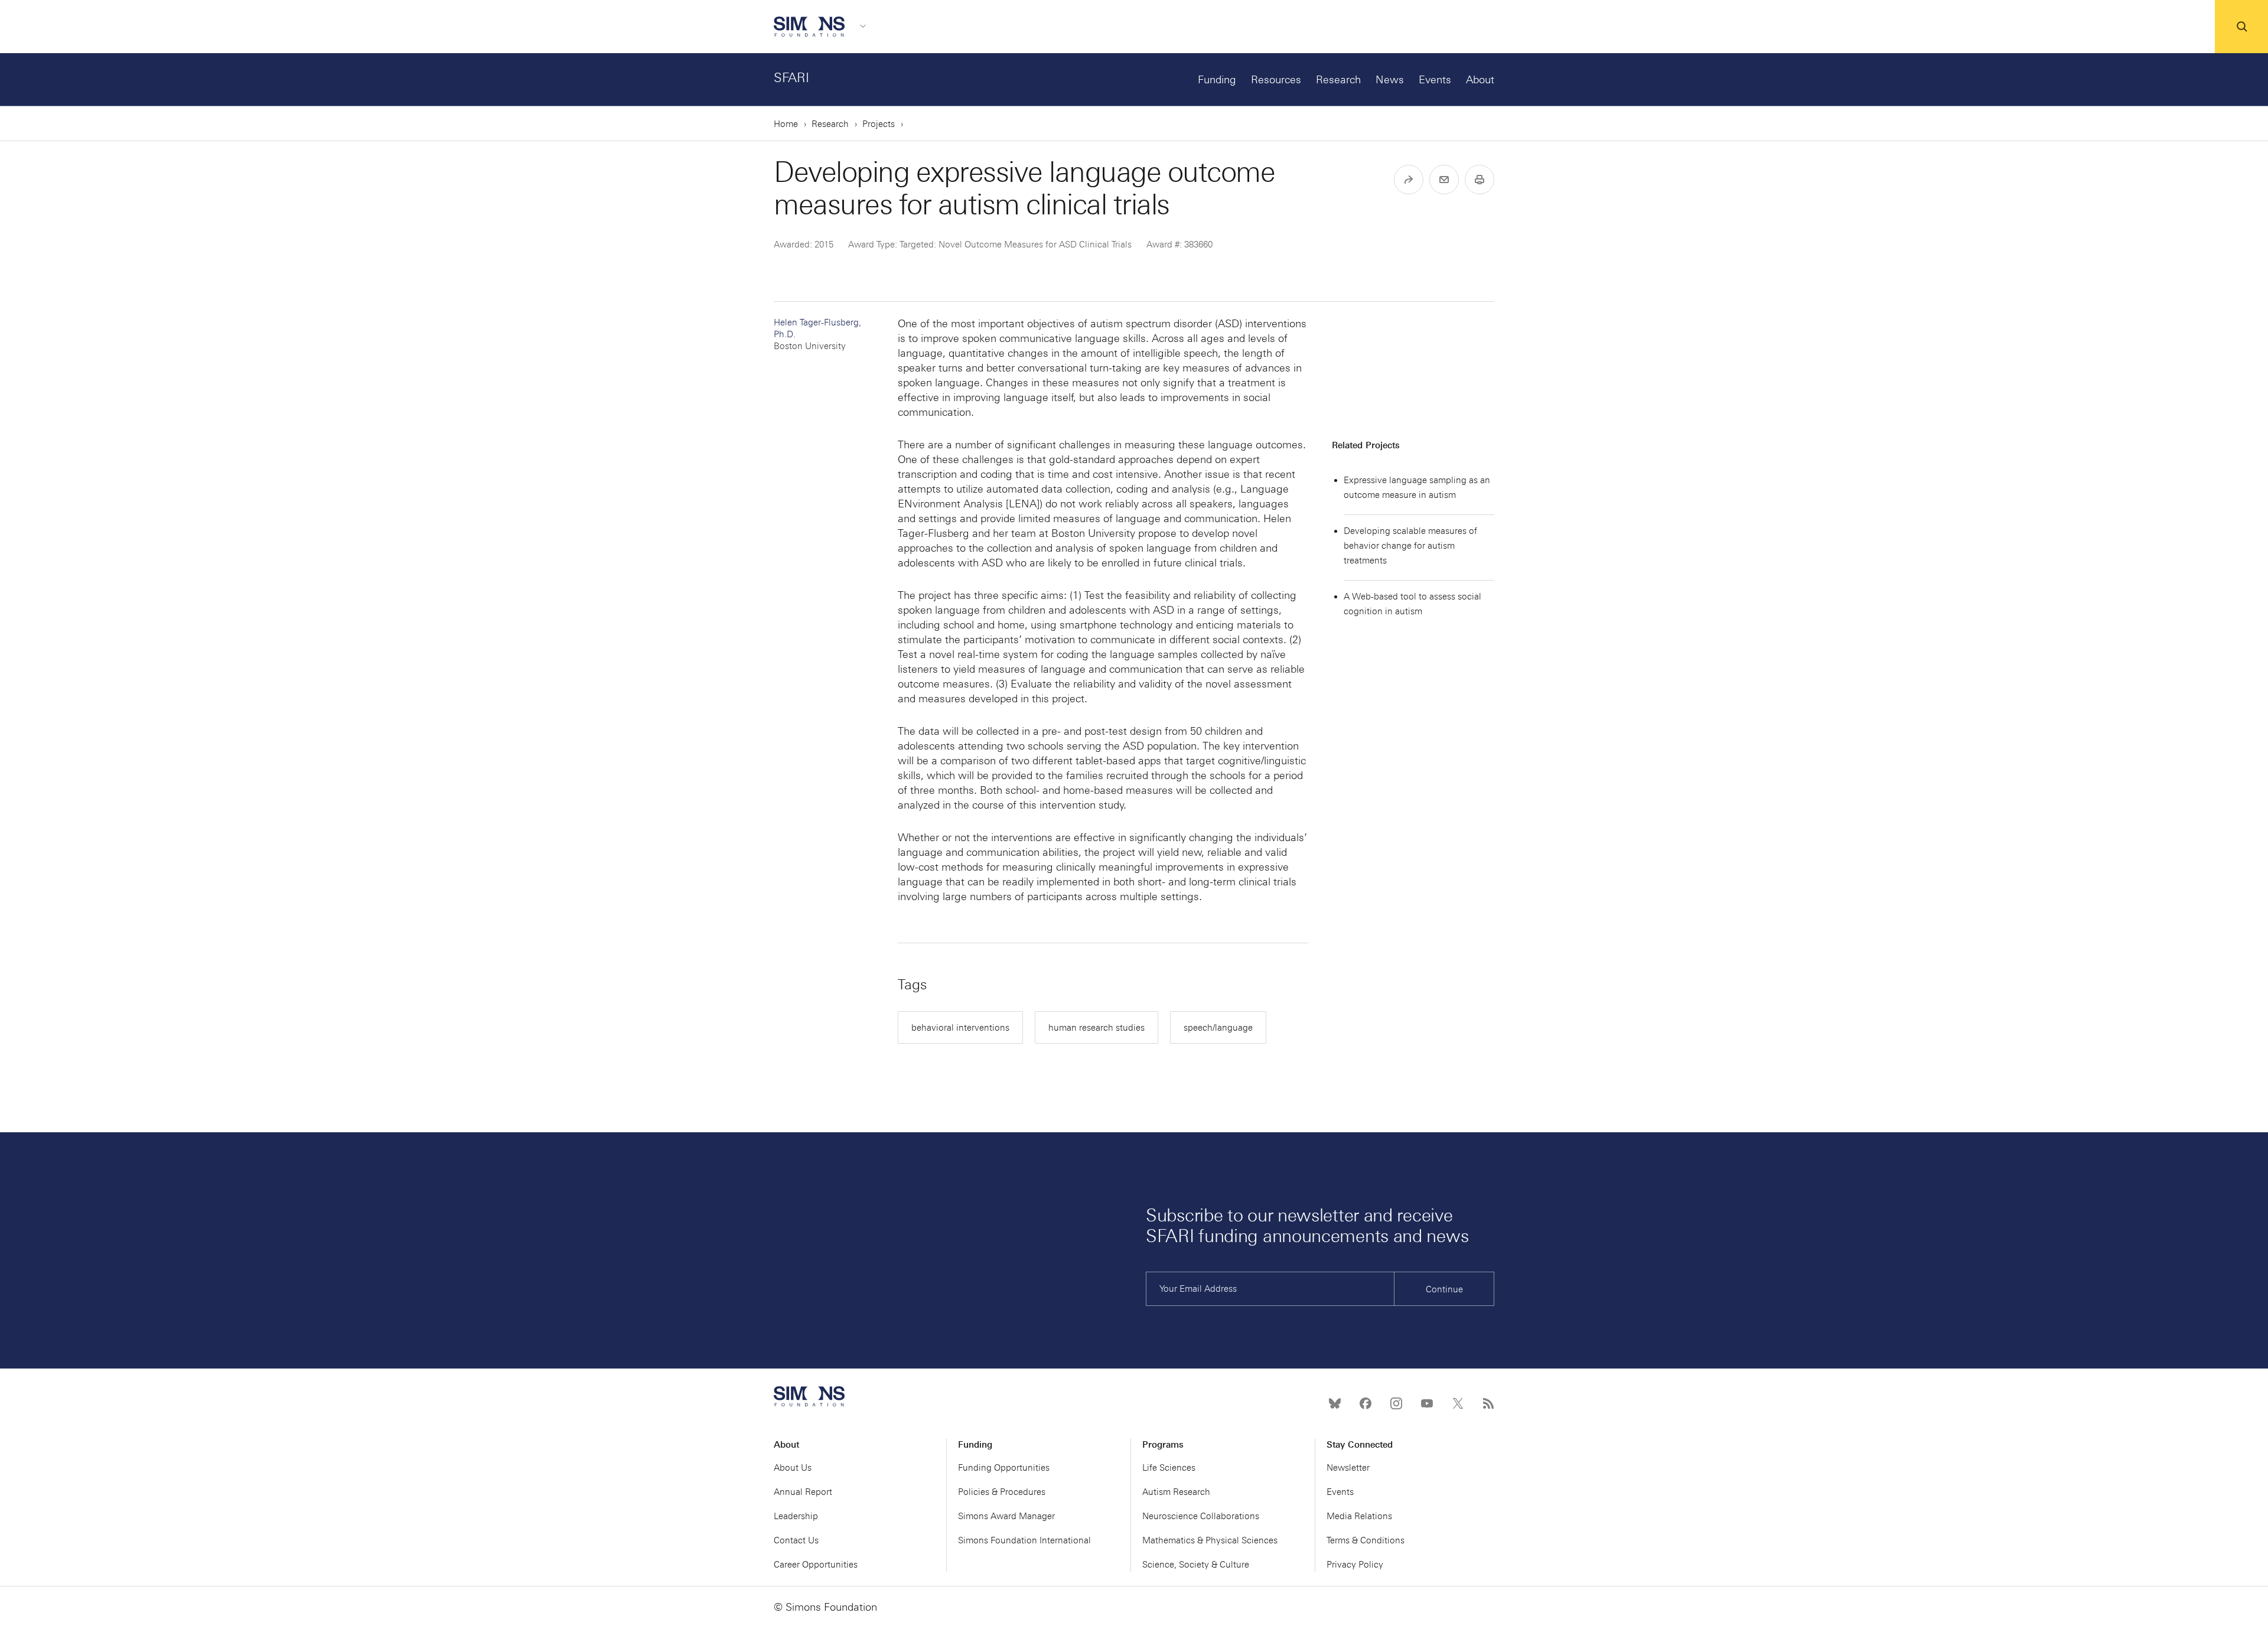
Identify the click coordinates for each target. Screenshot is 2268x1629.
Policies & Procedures (1002, 1492)
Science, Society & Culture (1196, 1565)
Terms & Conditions (1366, 1540)
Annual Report (803, 1492)
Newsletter (1348, 1468)
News (1390, 80)
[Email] (1444, 180)
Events (1435, 80)
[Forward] (1409, 180)
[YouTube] (1427, 1403)
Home (786, 124)
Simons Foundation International (1024, 1540)
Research (1338, 80)
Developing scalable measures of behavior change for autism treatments (1410, 546)
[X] (1458, 1403)
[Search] (2241, 27)
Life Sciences (1169, 1468)
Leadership (796, 1516)
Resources (1276, 80)
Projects (879, 124)
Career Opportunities (816, 1565)
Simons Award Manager (1006, 1516)
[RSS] (1488, 1403)
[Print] (1480, 180)
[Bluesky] (1335, 1403)
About (1480, 80)
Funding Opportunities (1004, 1468)
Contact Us (796, 1540)
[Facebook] (1366, 1403)
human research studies (1096, 1028)
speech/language (1218, 1028)
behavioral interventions (960, 1028)
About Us (793, 1468)
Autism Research (1176, 1492)
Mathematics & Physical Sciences (1210, 1540)
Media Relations (1359, 1516)
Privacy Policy (1355, 1565)
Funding (1217, 80)
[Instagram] (1396, 1403)
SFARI (791, 78)
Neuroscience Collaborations (1201, 1516)
